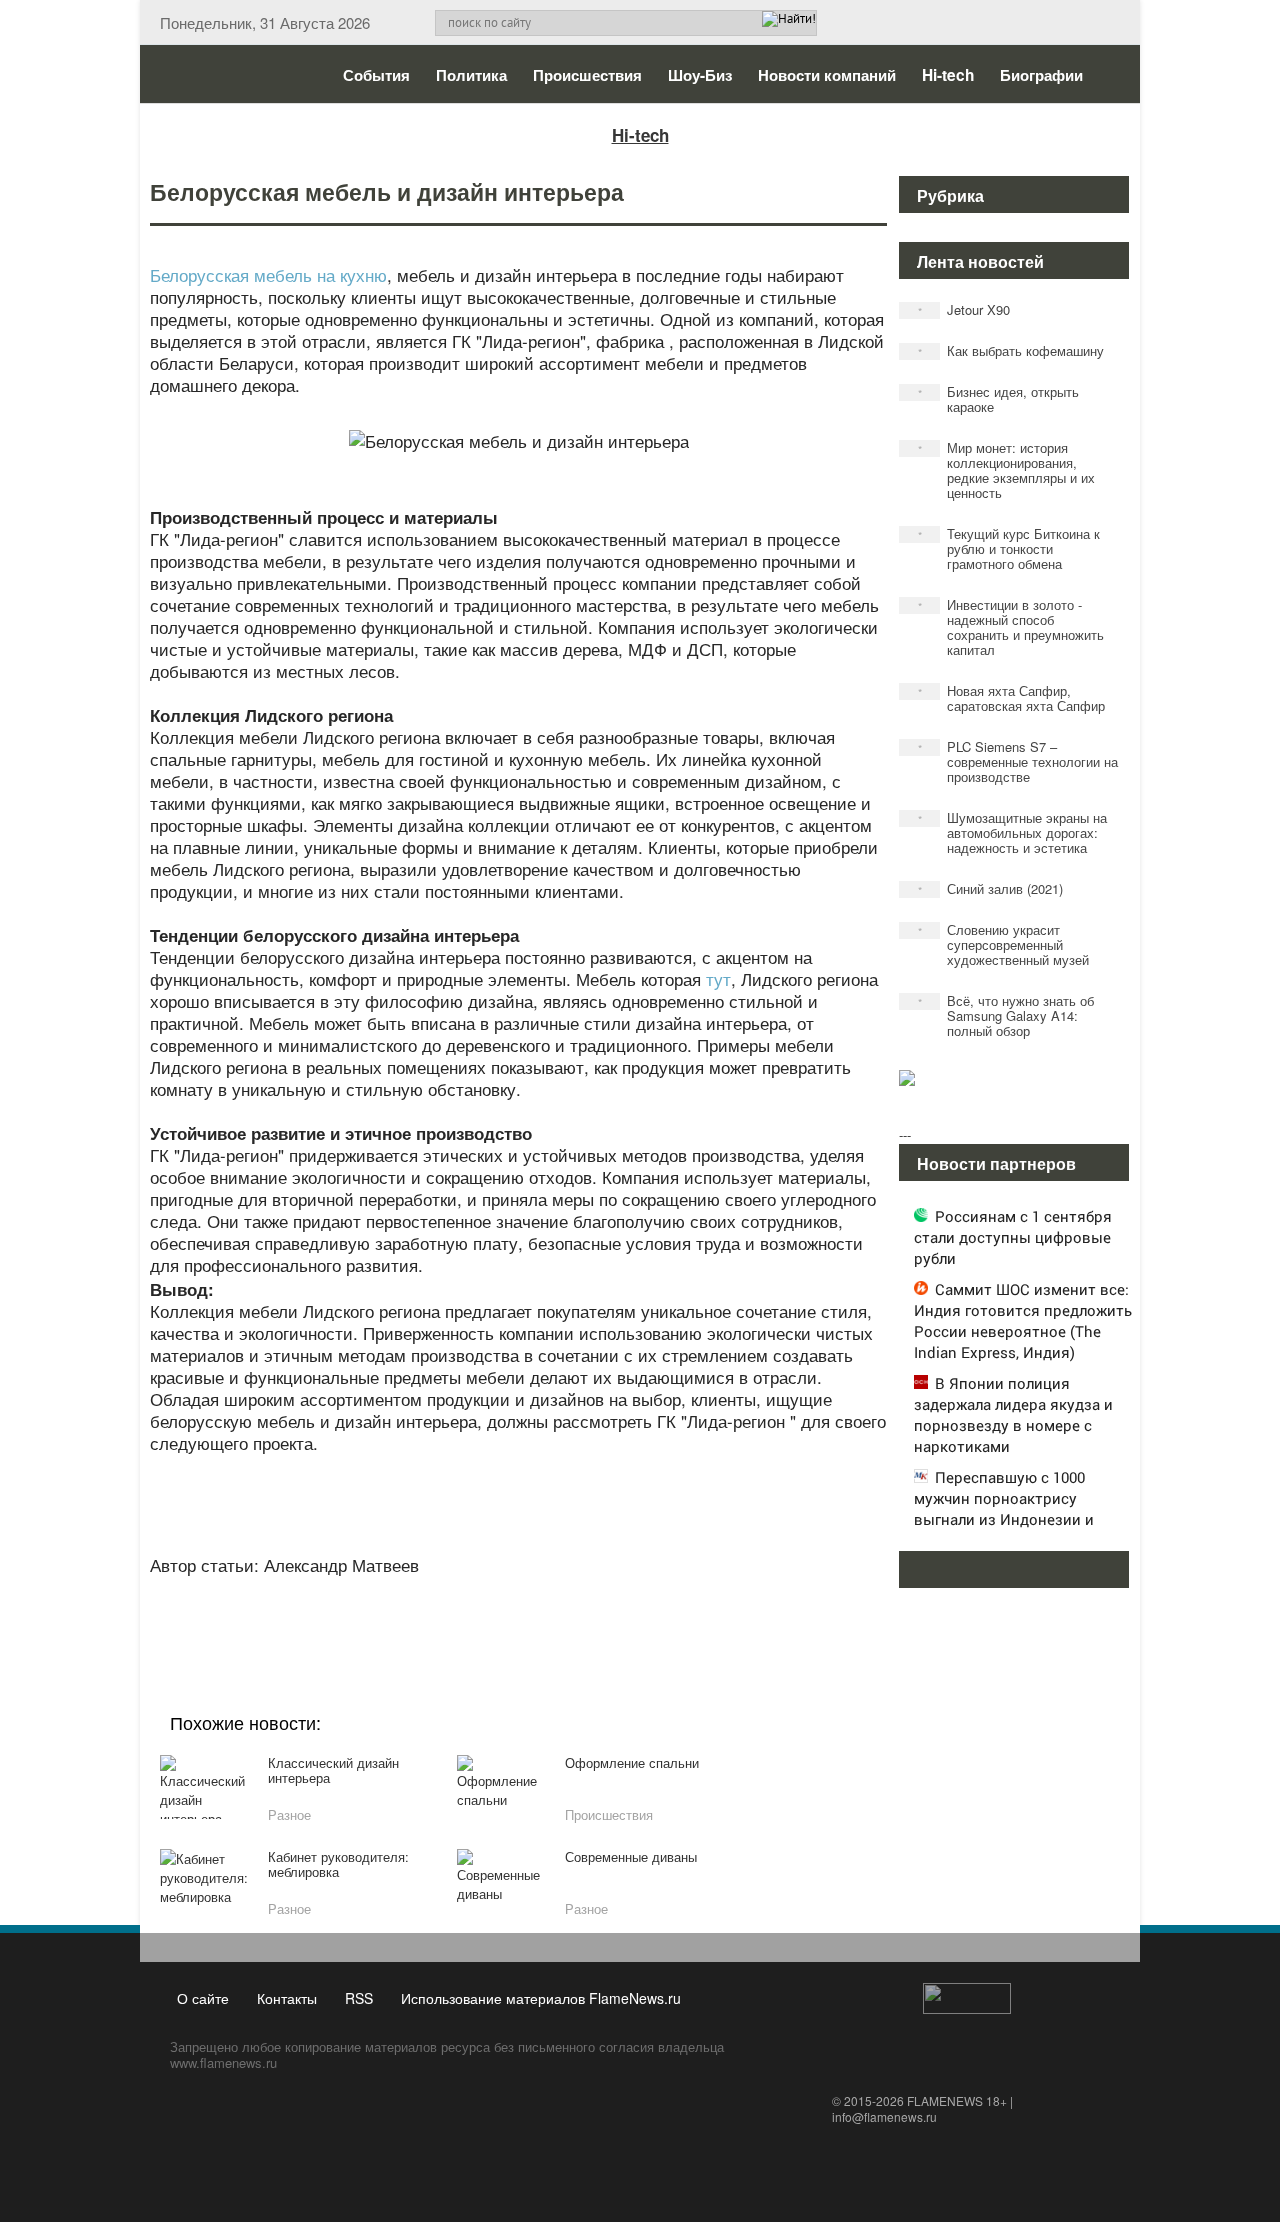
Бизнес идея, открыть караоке (999, 399)
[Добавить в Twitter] (554, 1614)
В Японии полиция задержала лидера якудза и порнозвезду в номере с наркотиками (1013, 1414)
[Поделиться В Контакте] (592, 1614)
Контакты (287, 1998)
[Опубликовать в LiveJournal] (440, 1614)
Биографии (1041, 75)
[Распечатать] (668, 1614)
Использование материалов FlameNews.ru (541, 1998)
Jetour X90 (964, 309)
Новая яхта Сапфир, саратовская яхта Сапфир (1012, 698)
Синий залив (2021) (991, 888)
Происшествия (587, 75)
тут (718, 978)
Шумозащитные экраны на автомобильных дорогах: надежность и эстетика (1013, 832)
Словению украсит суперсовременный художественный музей (1004, 944)
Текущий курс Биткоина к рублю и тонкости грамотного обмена (1009, 548)
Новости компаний (827, 75)
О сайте (203, 1998)
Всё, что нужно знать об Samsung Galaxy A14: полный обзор (1006, 1015)
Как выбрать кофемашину (1011, 350)
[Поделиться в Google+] (402, 1614)
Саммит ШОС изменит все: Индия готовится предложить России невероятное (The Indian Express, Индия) (1023, 1320)
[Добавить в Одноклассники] (516, 1614)
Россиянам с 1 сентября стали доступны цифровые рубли (1013, 1237)
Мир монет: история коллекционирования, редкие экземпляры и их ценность (1007, 470)
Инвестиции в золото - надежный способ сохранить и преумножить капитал (1011, 627)
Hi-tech (948, 75)
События (376, 75)
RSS (359, 1998)
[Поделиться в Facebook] (364, 1614)
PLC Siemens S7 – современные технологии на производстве (1018, 761)
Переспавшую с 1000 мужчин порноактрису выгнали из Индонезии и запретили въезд (1004, 1508)
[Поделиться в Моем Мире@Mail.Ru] (478, 1614)
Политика (471, 75)
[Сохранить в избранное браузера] (630, 1614)
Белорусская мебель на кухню (268, 274)
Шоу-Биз (700, 75)
